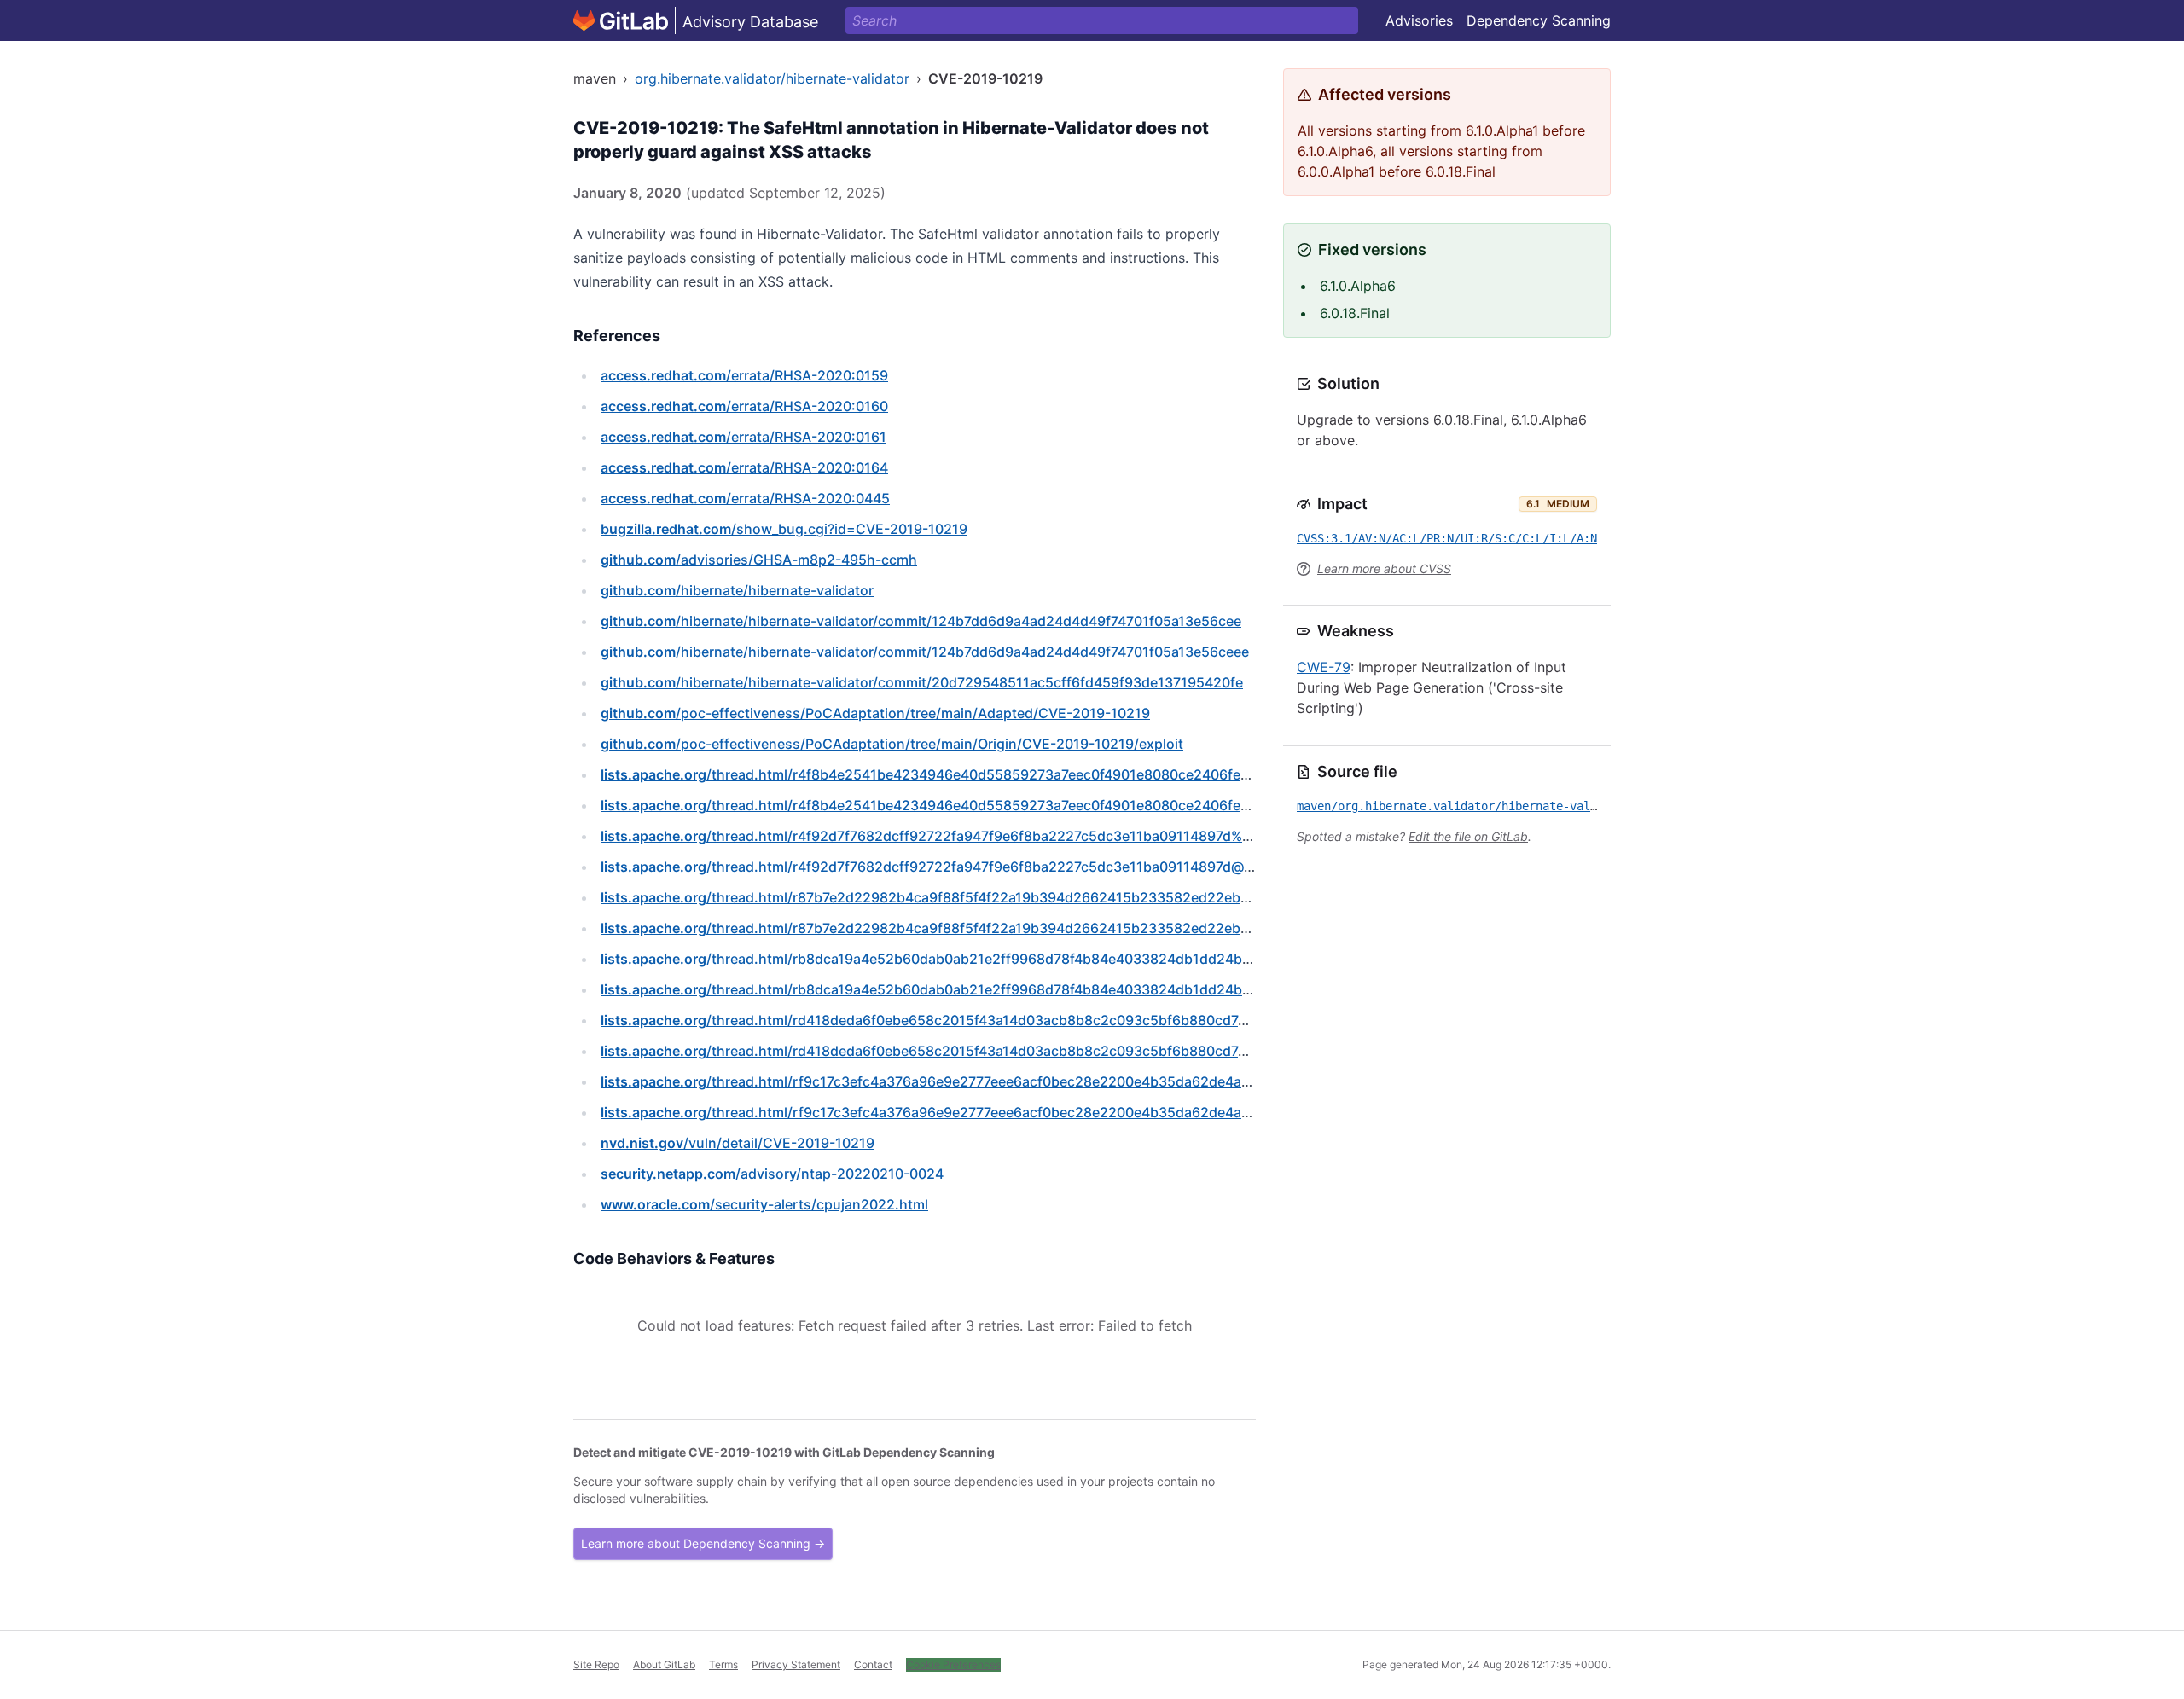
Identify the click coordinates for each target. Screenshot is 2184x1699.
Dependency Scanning (1539, 20)
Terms (723, 1664)
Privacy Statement (796, 1664)
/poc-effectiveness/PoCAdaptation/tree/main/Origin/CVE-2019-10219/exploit (892, 744)
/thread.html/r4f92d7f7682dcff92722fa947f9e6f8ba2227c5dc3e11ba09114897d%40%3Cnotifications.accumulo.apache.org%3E (1074, 836)
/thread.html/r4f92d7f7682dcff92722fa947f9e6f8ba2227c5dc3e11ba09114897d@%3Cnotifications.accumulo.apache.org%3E (1066, 867)
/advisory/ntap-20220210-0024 (772, 1174)
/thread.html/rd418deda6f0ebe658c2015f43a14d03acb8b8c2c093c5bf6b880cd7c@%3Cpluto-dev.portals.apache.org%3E (1055, 1051)
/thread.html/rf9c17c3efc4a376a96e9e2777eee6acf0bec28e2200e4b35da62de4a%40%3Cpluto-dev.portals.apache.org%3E (1060, 1081)
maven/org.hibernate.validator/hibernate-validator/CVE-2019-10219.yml (1529, 806)
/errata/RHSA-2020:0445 (745, 498)
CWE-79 (1324, 667)
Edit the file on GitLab (1468, 836)
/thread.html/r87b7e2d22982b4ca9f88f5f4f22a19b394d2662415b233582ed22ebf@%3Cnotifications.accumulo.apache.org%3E (1073, 928)
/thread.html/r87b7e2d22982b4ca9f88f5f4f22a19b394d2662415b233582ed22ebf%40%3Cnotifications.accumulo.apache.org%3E (1081, 897)
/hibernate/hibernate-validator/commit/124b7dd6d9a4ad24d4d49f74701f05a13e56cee (921, 621)
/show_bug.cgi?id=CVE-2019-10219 (784, 529)
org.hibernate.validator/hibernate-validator (772, 78)
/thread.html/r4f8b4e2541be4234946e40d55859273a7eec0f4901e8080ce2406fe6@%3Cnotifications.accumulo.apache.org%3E (1075, 805)
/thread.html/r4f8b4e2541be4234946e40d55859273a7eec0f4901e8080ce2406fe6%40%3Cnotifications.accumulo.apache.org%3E (1083, 774)
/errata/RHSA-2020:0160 (744, 406)
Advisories (1419, 20)
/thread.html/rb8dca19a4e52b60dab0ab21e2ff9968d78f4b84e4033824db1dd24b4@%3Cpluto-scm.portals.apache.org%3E (1060, 989)
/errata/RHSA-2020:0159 (744, 375)
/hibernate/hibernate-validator (737, 590)
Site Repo (596, 1664)
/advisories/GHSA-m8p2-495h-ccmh (759, 560)
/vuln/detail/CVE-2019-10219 (738, 1143)
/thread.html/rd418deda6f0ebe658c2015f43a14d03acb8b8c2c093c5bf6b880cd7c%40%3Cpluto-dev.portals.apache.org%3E (1063, 1020)
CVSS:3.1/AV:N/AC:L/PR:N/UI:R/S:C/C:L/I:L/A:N (1447, 538)
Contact (873, 1664)
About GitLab (664, 1664)
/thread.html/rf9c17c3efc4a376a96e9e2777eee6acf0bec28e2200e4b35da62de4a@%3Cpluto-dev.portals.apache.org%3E (1053, 1112)
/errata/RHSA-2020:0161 (743, 437)
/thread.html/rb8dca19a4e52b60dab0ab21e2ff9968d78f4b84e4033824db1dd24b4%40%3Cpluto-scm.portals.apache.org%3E (1067, 959)
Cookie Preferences (953, 1664)
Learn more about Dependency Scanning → (703, 1543)
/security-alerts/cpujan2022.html (764, 1204)
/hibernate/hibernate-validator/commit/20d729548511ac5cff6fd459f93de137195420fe (922, 682)
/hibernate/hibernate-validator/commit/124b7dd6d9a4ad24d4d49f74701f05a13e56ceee (925, 652)
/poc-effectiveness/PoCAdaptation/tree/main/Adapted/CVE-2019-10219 (875, 713)
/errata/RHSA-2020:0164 (744, 467)
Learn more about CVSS (1384, 568)
